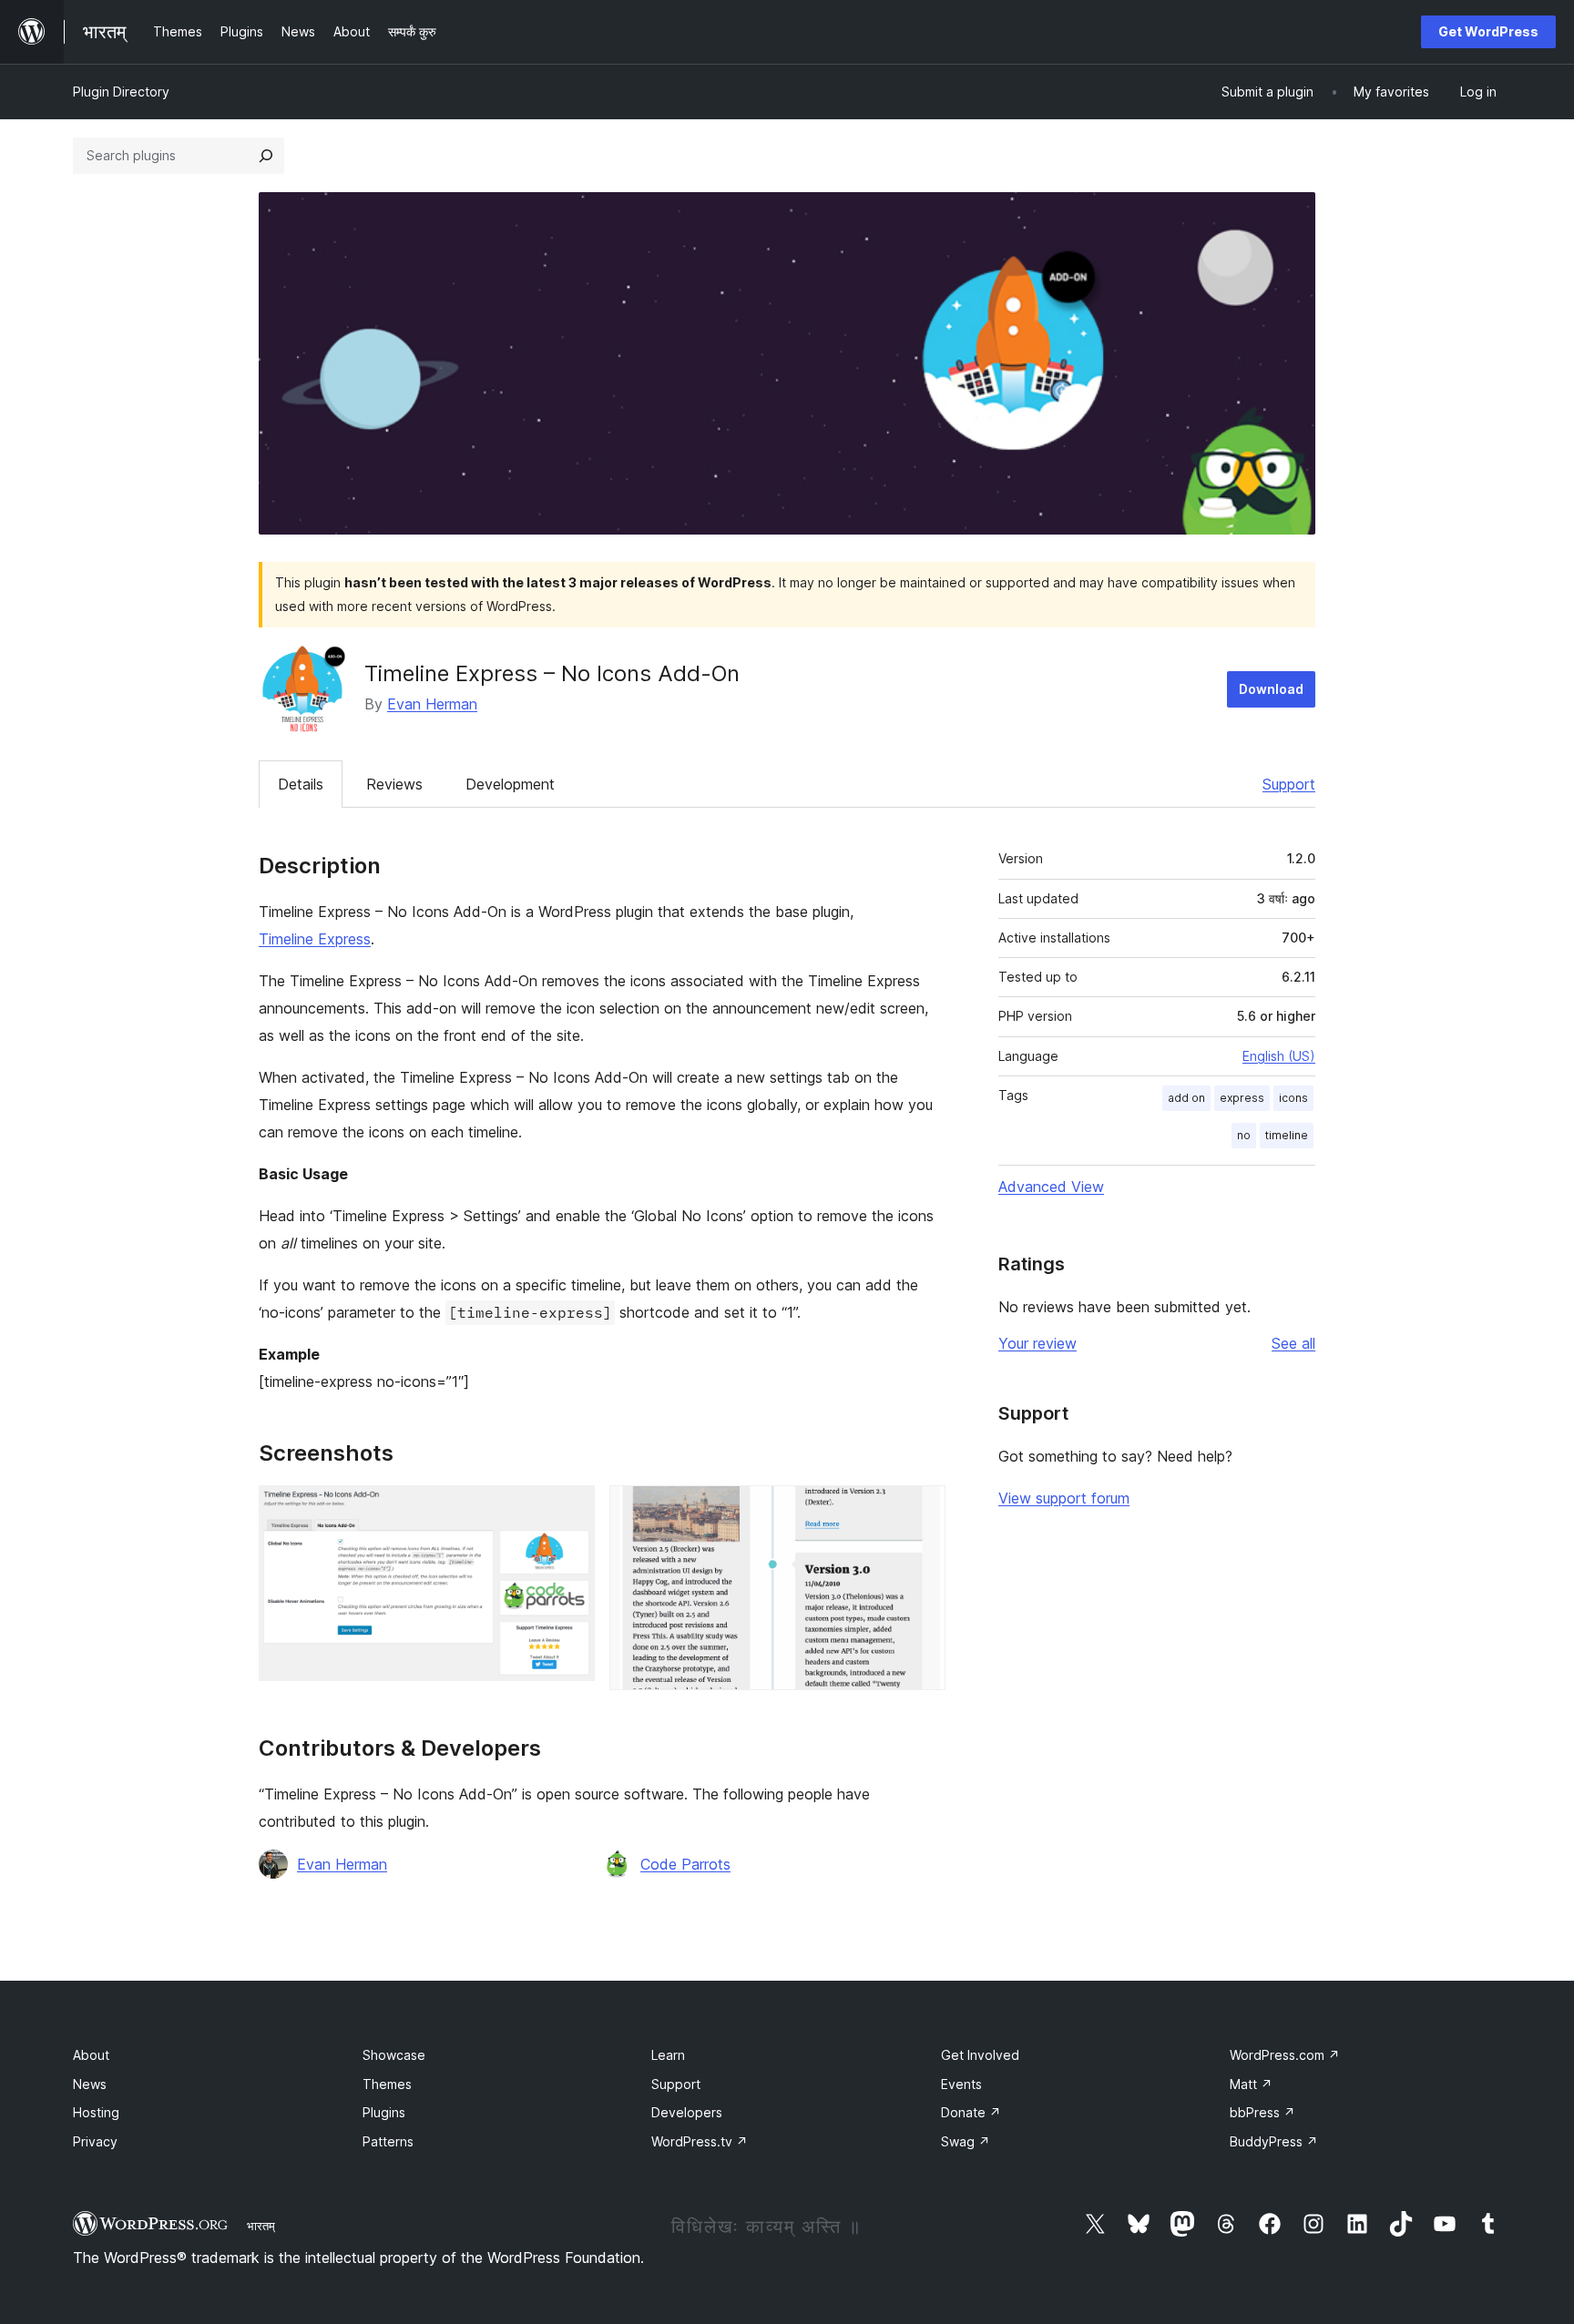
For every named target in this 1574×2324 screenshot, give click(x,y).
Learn (668, 2055)
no (1244, 1135)
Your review (1037, 1343)
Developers (687, 2112)
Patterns (388, 2141)
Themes (387, 2084)
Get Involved (980, 2055)
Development (510, 784)
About (91, 2055)
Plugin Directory (121, 92)
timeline (1287, 1135)
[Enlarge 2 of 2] (921, 1510)
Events (961, 2084)
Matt (1251, 2084)
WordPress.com (1285, 2055)
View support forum (1064, 1498)
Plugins (384, 2112)
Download (1271, 689)
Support (1289, 784)
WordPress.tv (700, 2141)
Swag (966, 2141)
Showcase (394, 2055)
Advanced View (1051, 1187)
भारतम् (261, 2226)
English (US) (1279, 1056)
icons (1293, 1098)
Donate (971, 2112)
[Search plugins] (266, 156)
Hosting (96, 2112)
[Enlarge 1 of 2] (570, 1510)
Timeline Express (315, 939)
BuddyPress (1274, 2141)
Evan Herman (432, 704)
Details (301, 784)
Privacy (95, 2141)
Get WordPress (1488, 31)
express (1242, 1098)
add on (1186, 1098)
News (90, 2084)
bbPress (1262, 2112)
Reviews (394, 784)
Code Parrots (685, 1864)
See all (1293, 1343)
